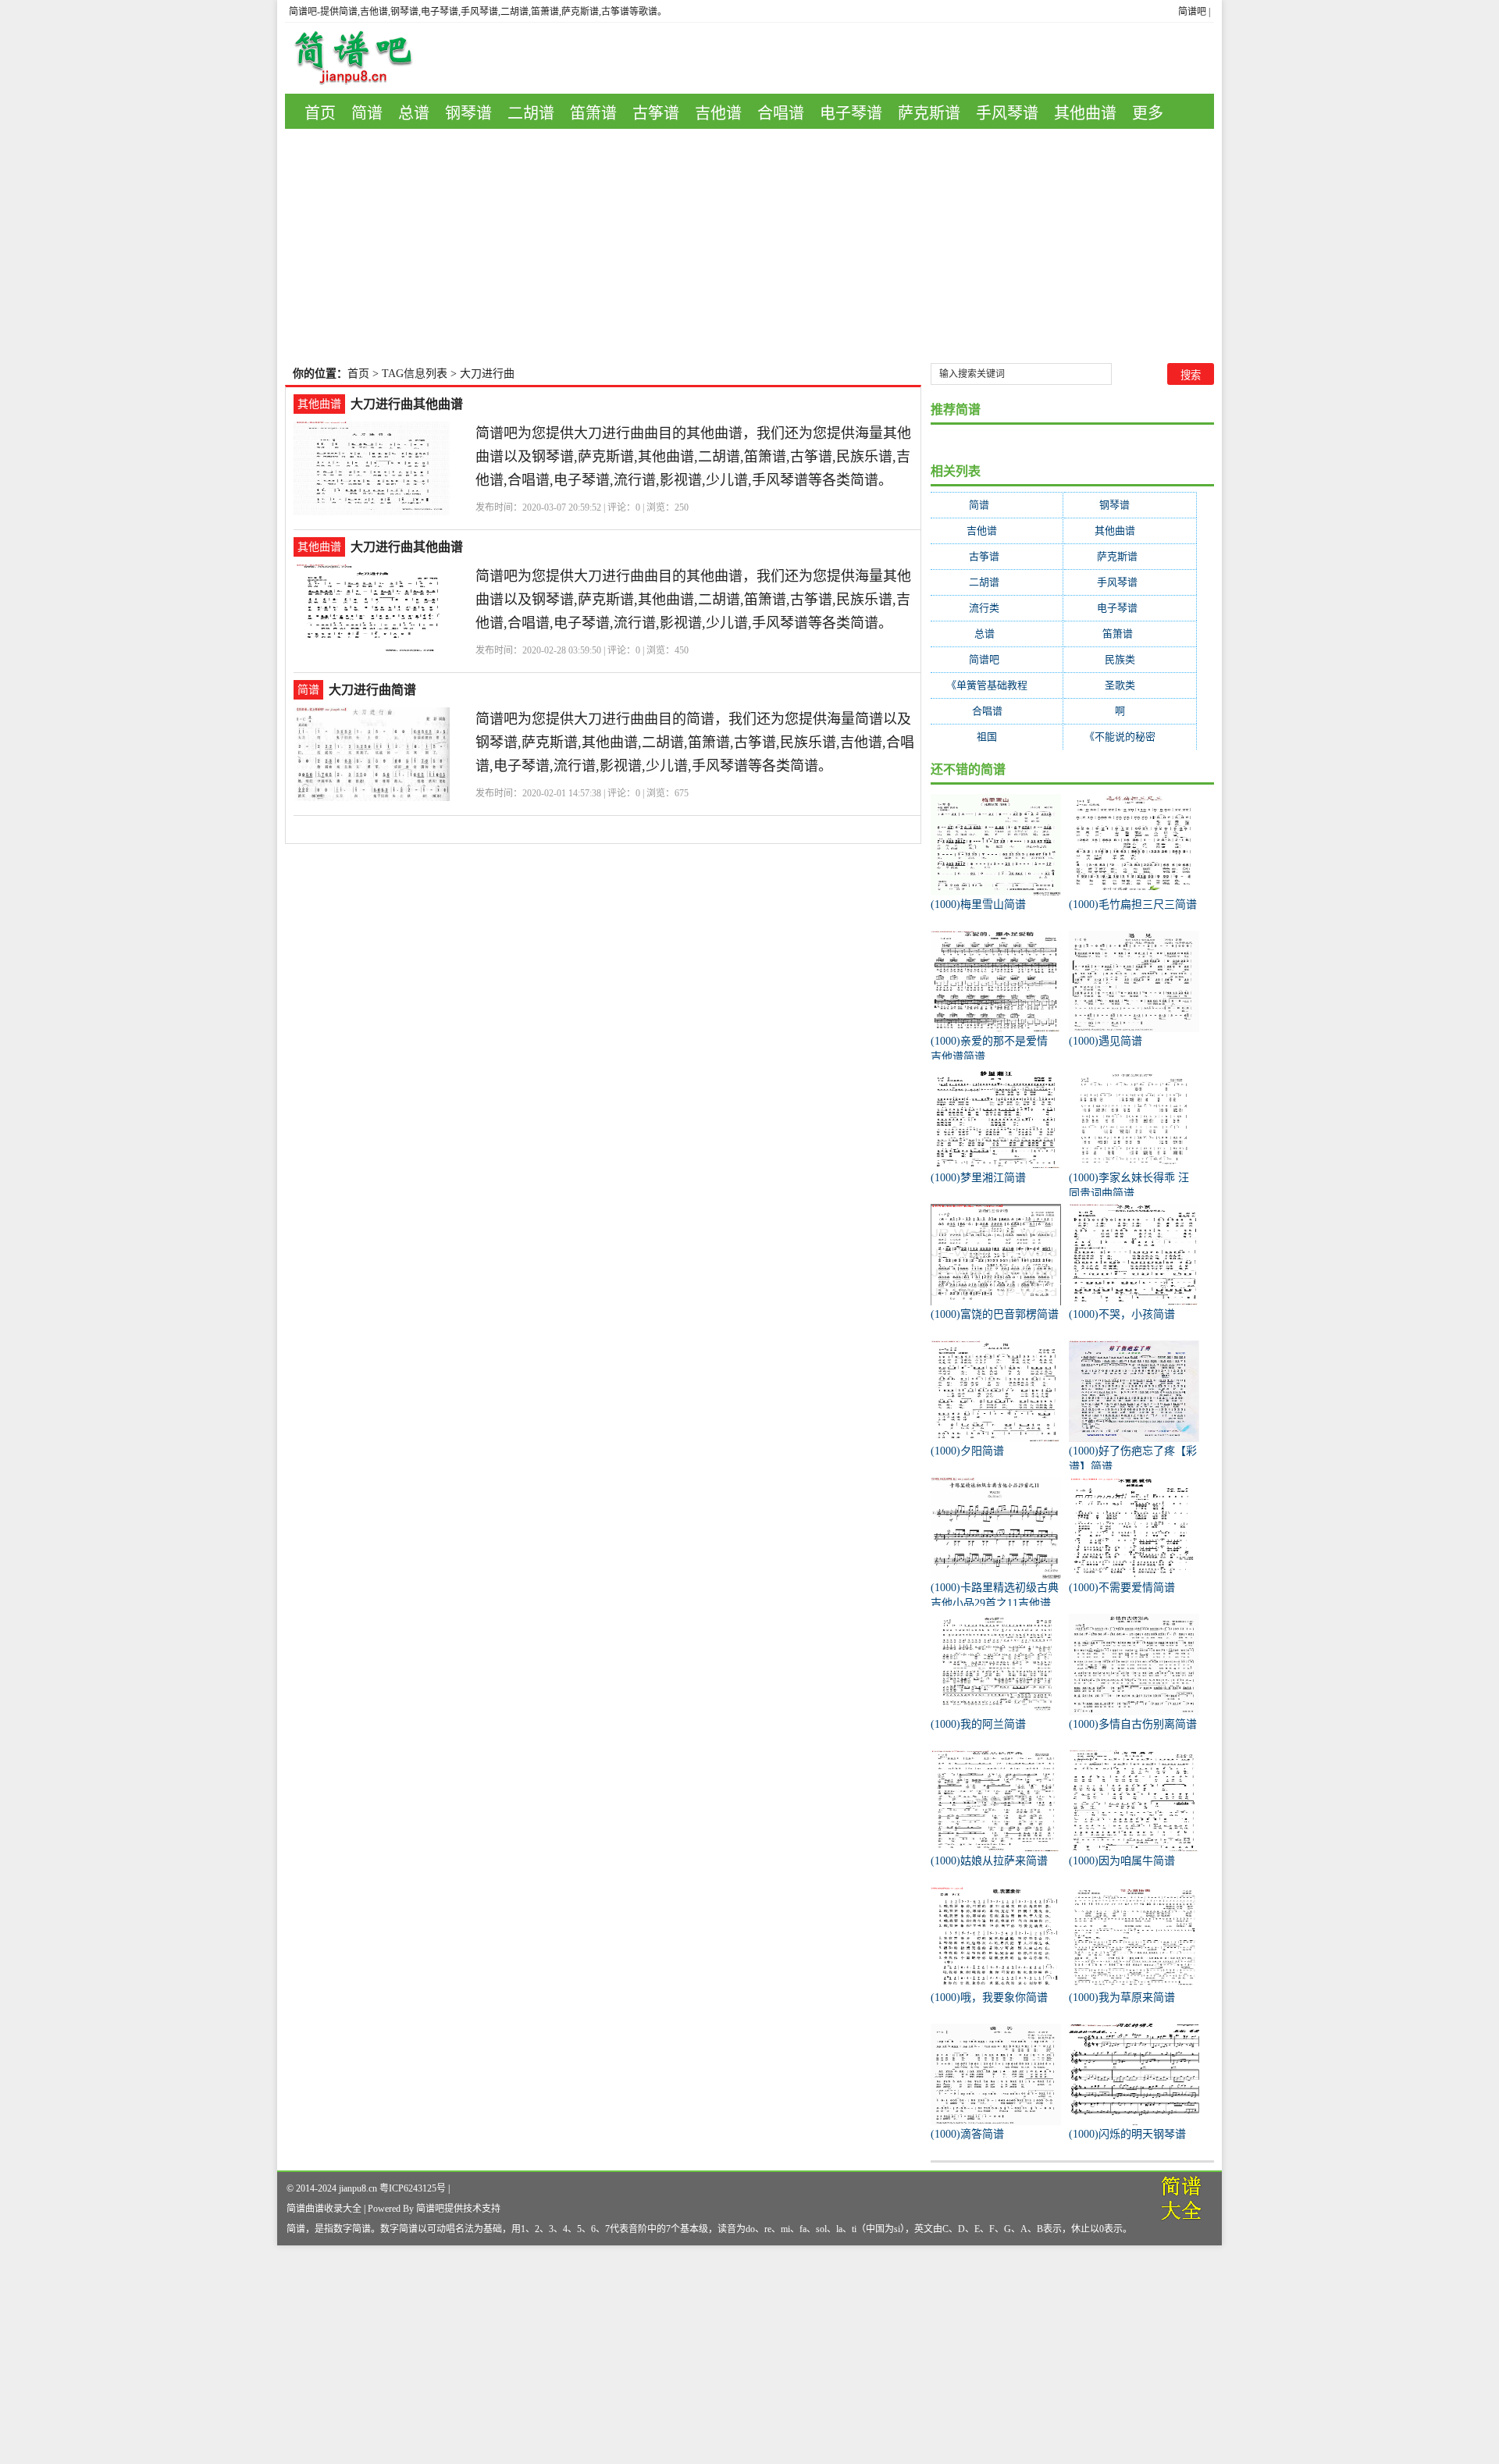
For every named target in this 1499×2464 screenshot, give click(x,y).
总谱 (414, 113)
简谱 (367, 113)
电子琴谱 (851, 113)
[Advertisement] (749, 246)
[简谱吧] (365, 58)
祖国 (997, 737)
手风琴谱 (1007, 113)
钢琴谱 (468, 113)
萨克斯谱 (929, 113)
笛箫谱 (593, 113)
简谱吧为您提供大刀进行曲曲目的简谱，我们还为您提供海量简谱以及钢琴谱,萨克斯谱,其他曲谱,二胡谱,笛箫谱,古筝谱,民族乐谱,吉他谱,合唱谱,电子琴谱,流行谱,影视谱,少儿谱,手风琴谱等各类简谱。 (695, 742)
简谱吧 (1192, 12)
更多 (1148, 113)
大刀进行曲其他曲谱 (407, 404)
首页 (320, 113)
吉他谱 (718, 113)
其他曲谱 (1085, 113)
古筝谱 (656, 113)
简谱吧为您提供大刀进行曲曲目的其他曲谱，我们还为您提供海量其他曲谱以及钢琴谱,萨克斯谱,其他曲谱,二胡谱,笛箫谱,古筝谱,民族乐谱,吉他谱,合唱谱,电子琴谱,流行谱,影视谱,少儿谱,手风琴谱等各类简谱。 (693, 457)
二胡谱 (531, 113)
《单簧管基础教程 (997, 685)
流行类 (997, 608)
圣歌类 (1130, 685)
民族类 (1130, 659)
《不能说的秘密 (1130, 737)
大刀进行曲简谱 (372, 690)
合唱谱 (781, 113)
